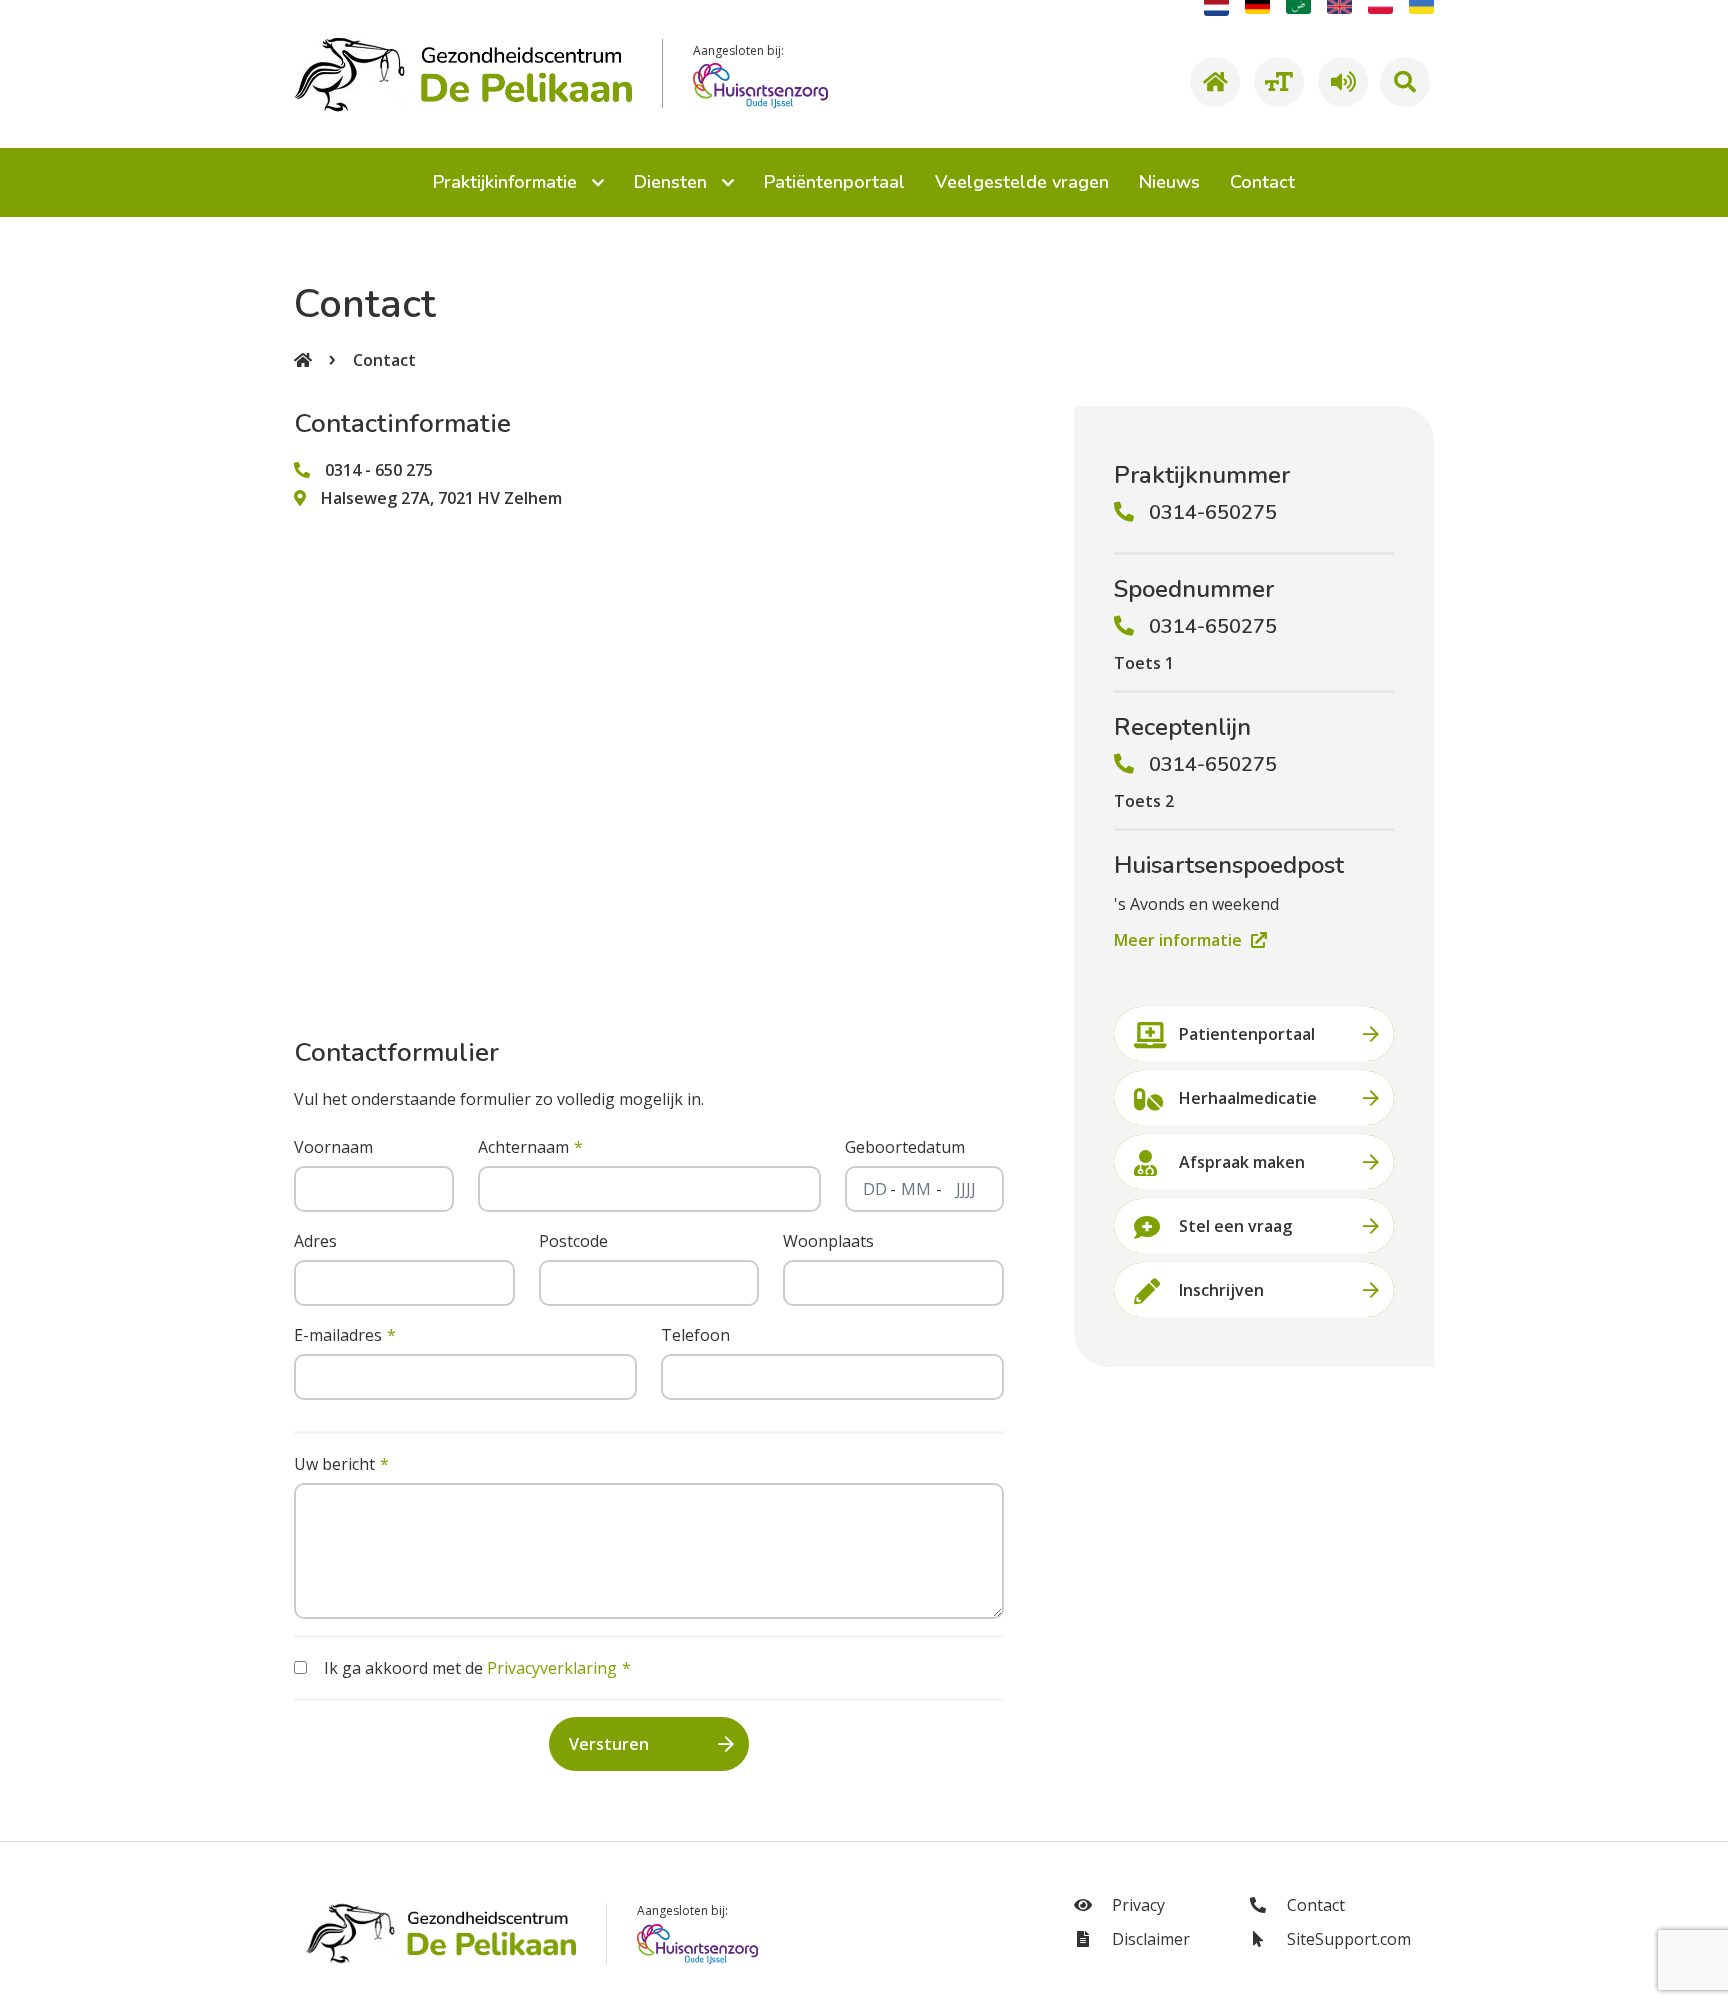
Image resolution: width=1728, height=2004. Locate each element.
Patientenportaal (1247, 1034)
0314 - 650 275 (379, 470)
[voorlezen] (1340, 82)
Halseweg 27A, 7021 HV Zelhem (441, 498)
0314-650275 (1213, 512)
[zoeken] (1405, 82)
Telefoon (695, 1335)
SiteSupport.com (1347, 1939)
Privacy (1136, 1905)
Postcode (573, 1241)
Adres (315, 1241)
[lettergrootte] (1276, 82)
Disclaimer (1149, 1939)
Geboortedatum (905, 1147)
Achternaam (523, 1147)
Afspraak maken (1242, 1162)
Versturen (609, 1744)
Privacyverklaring (552, 1668)
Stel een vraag (1235, 1226)
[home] (1212, 82)
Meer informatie (1180, 940)
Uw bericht (334, 1464)
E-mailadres (338, 1335)
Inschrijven (1221, 1290)
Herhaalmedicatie (1248, 1098)
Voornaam (333, 1147)
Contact (384, 360)
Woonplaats (828, 1241)
